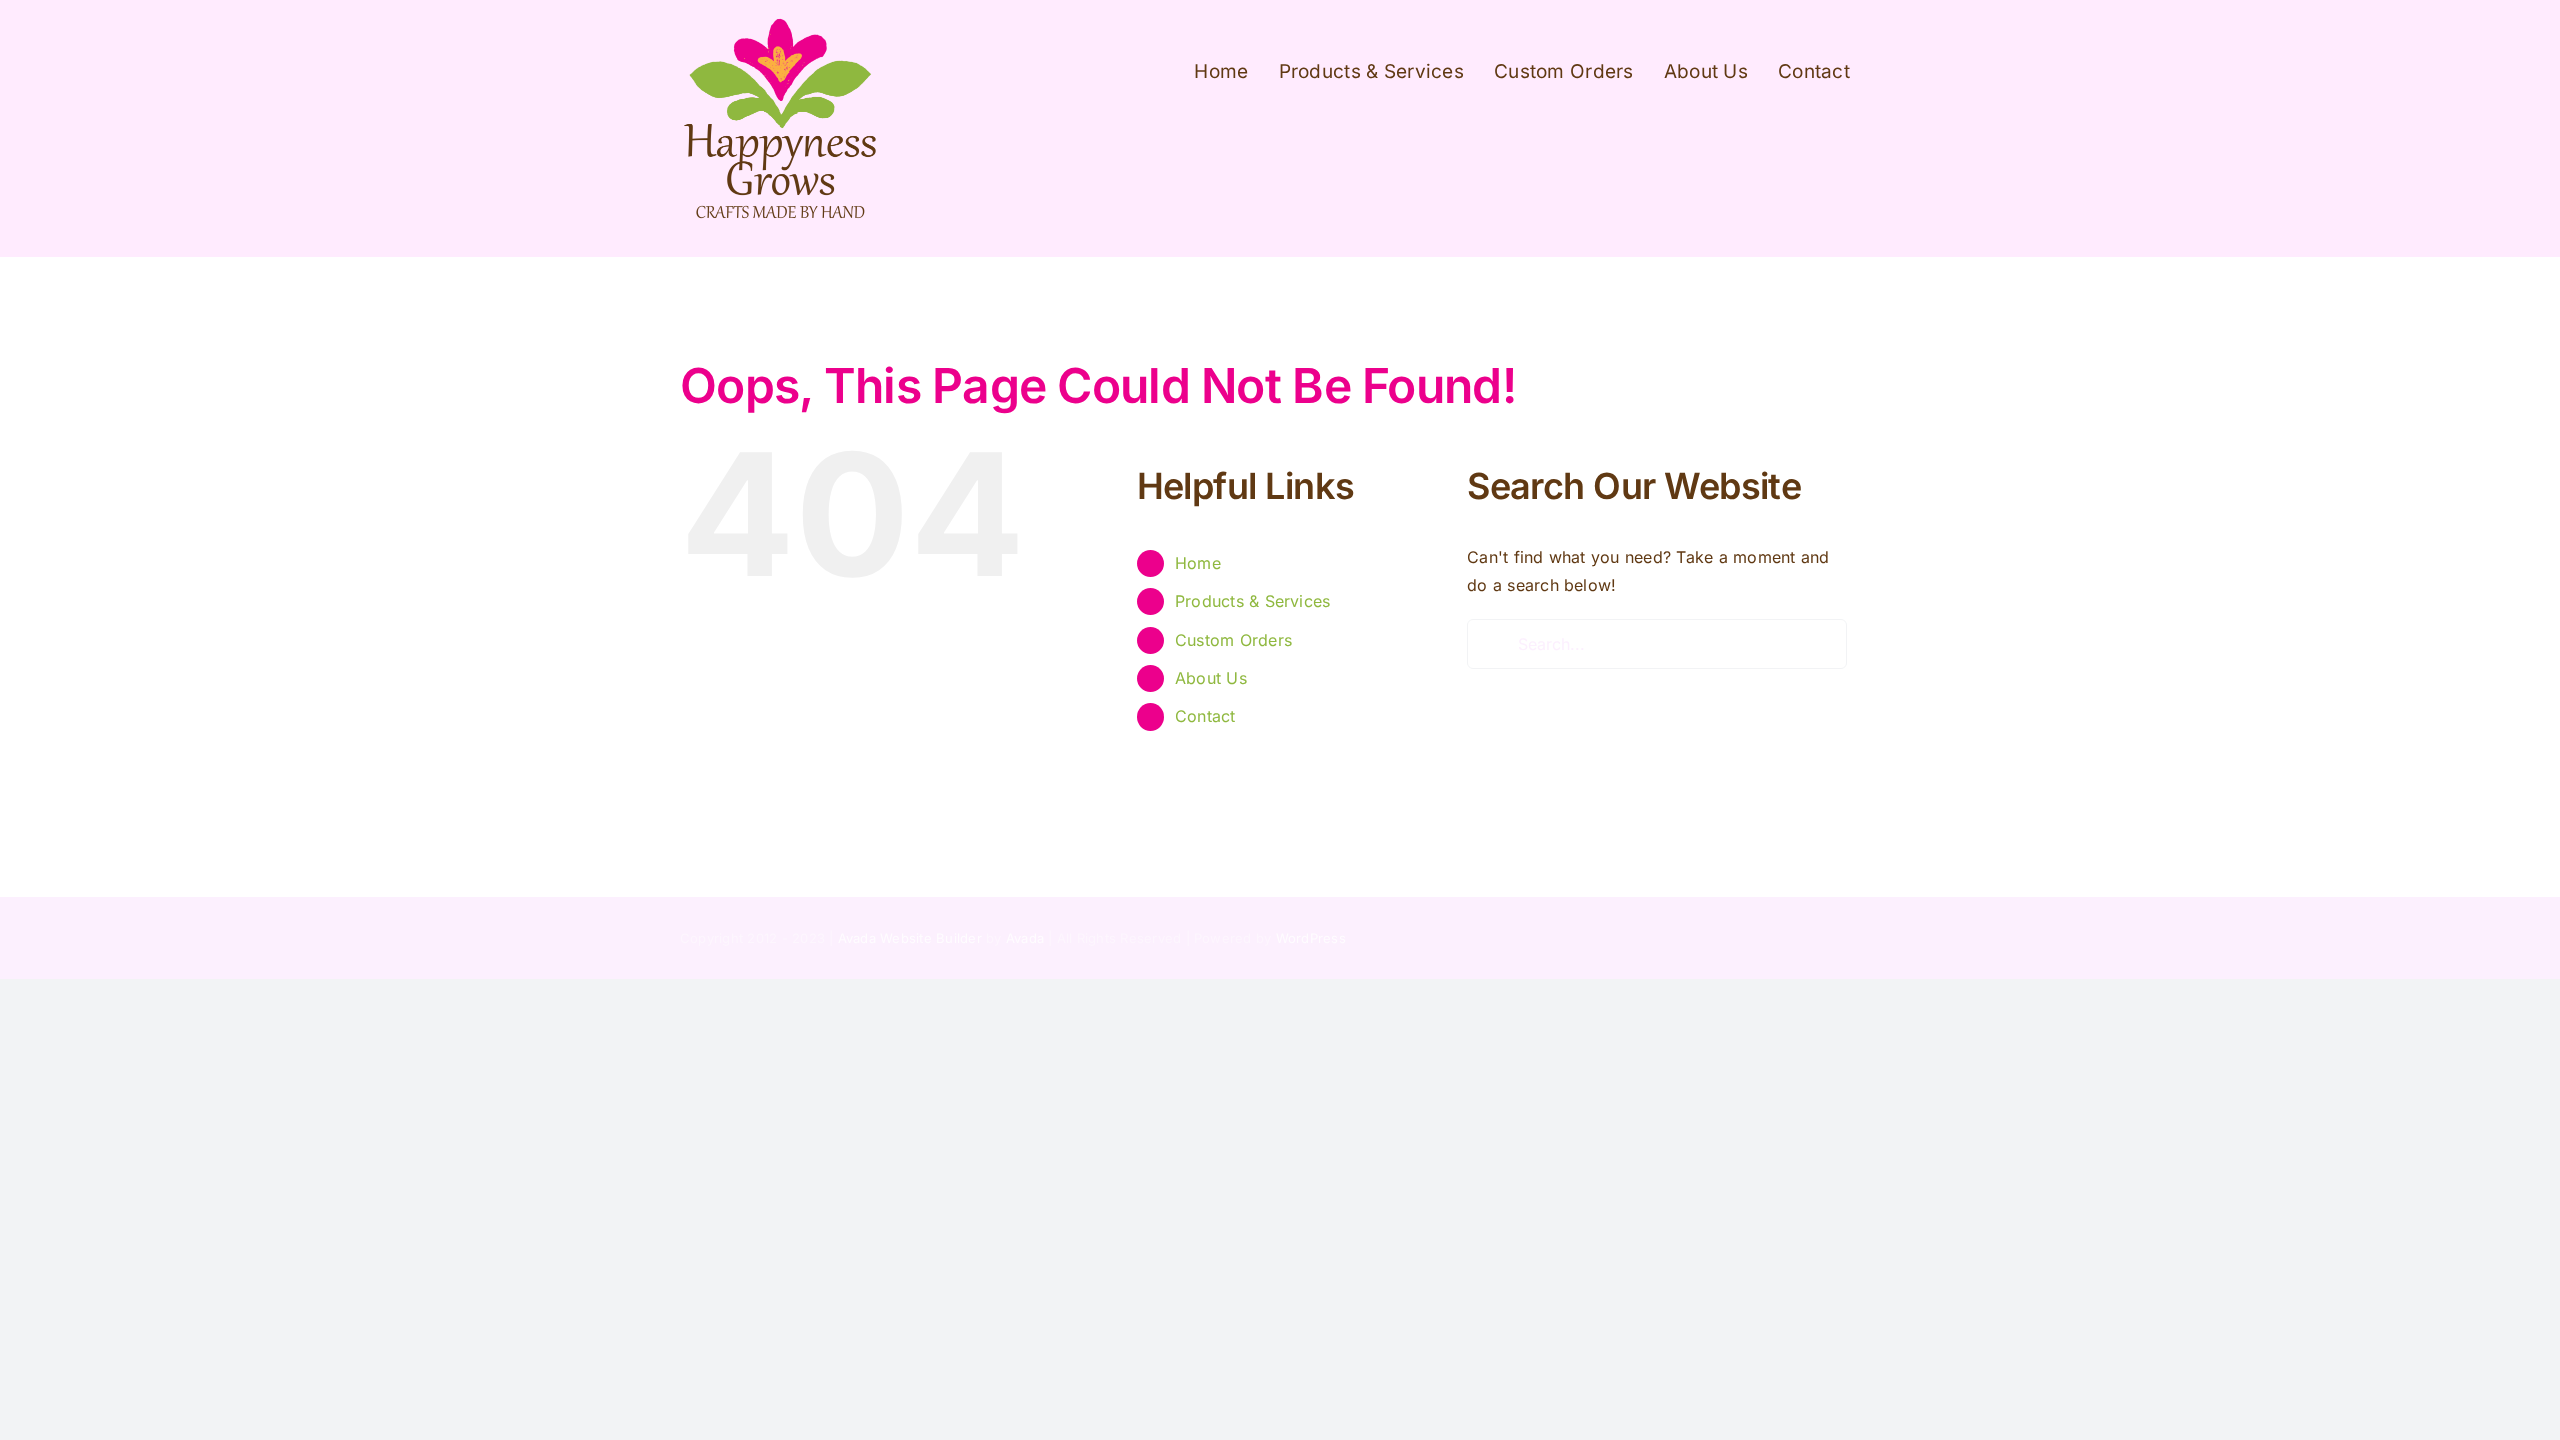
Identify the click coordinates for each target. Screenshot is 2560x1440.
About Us (1211, 678)
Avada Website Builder (910, 938)
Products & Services (1253, 601)
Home (1198, 563)
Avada (1025, 938)
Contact (1205, 716)
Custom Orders (1233, 640)
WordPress (1311, 938)
